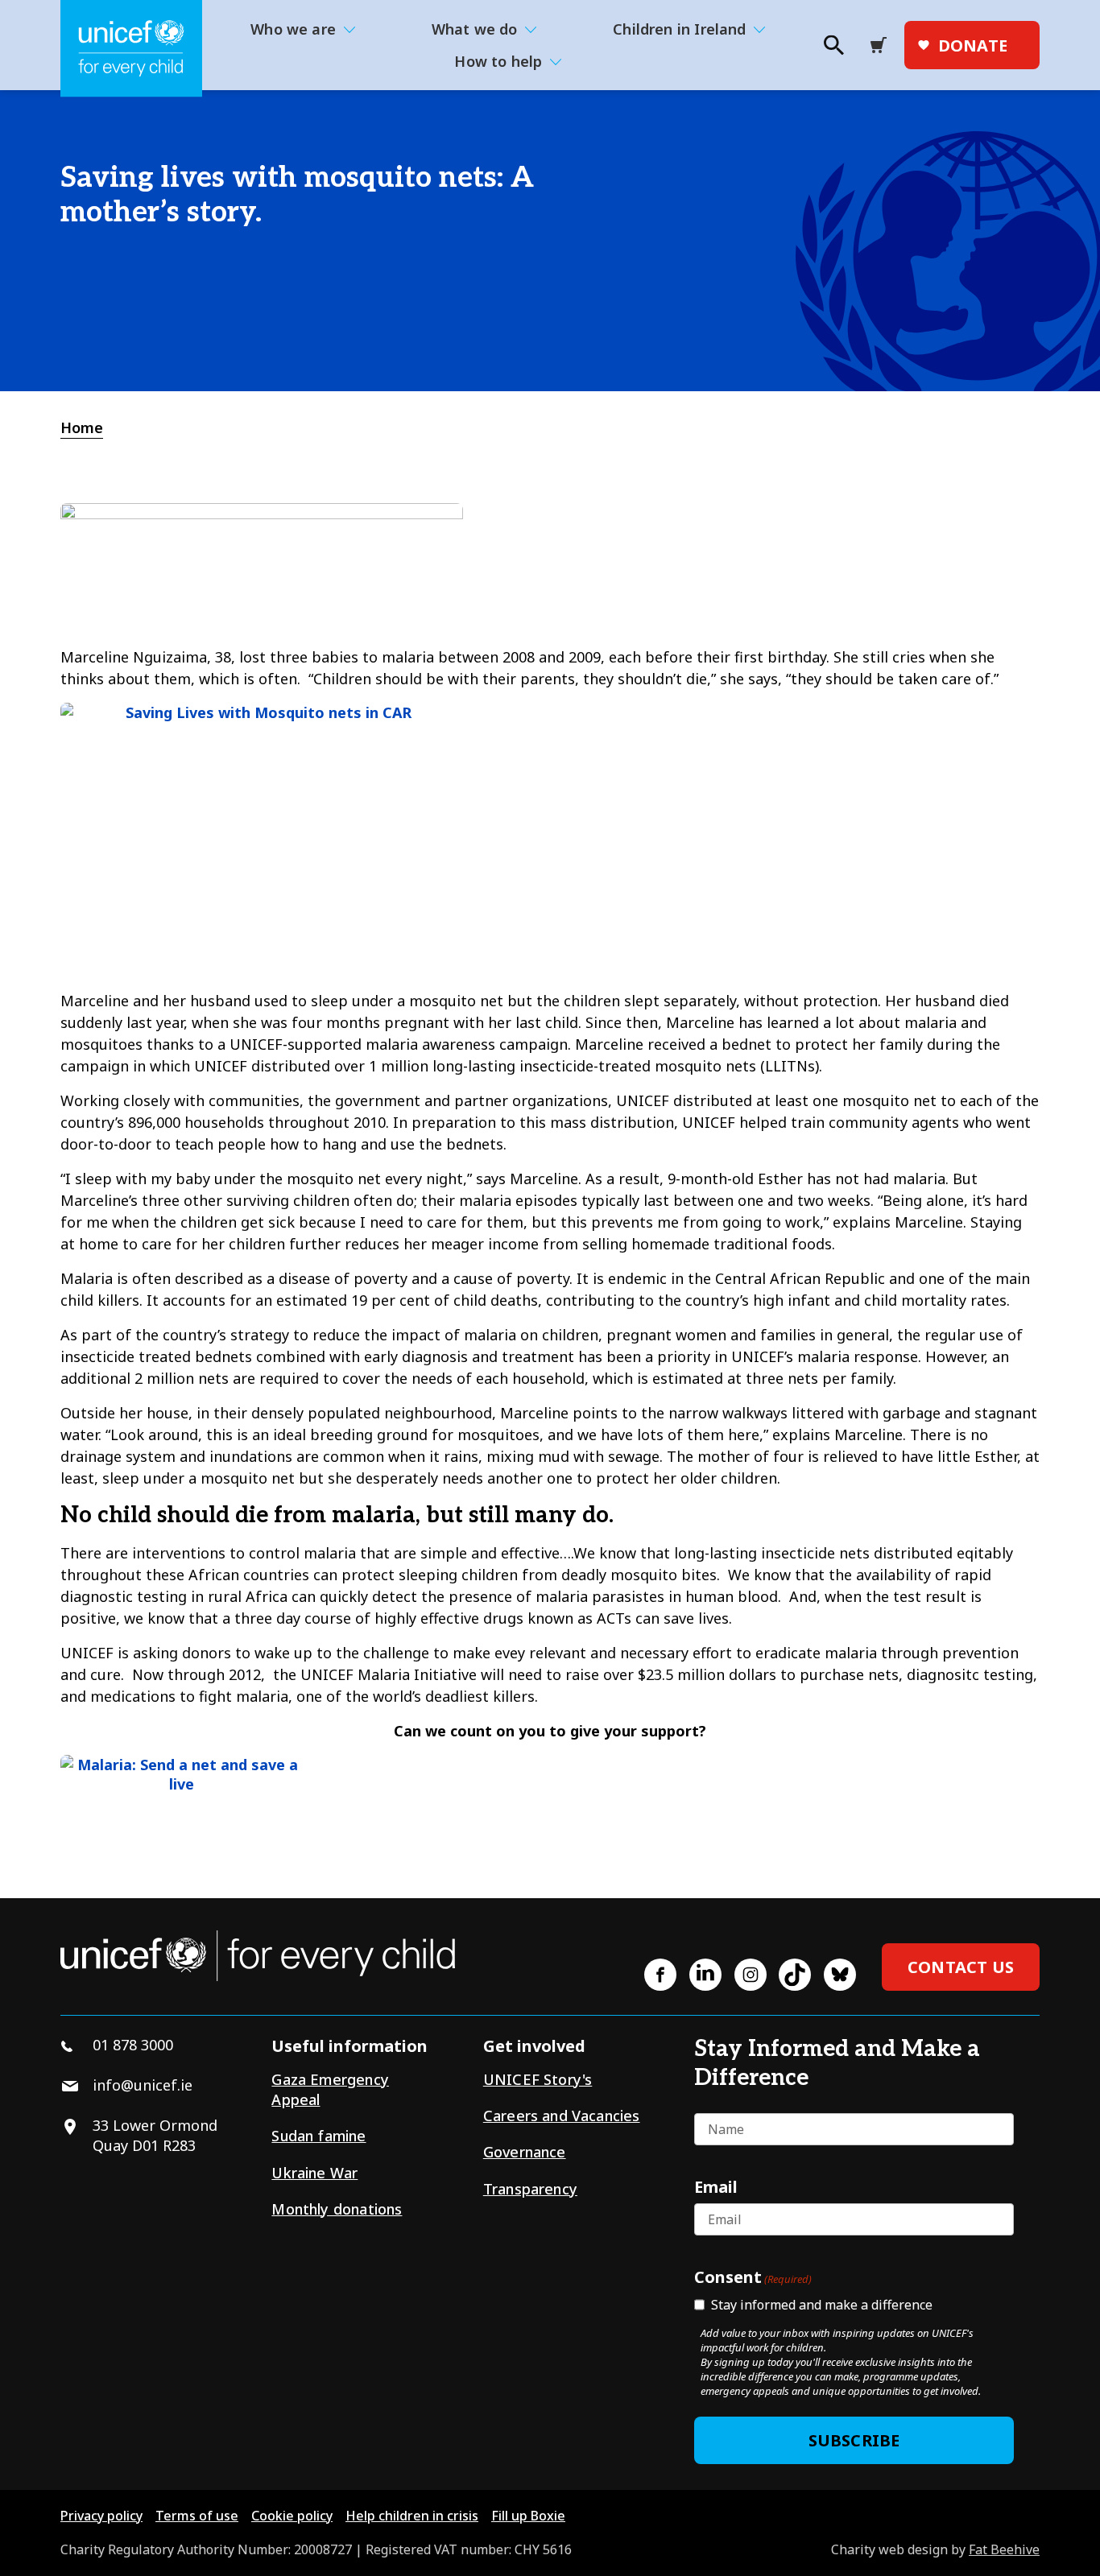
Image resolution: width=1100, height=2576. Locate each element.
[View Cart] (883, 45)
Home (82, 427)
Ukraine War (314, 2173)
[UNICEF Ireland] (131, 49)
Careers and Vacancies (562, 2116)
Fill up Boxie (528, 2516)
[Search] (833, 50)
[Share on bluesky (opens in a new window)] (840, 1975)
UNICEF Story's (538, 2079)
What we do (475, 29)
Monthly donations (337, 2209)
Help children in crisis (412, 2516)
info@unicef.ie (143, 2085)
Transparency (530, 2189)
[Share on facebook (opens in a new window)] (660, 1975)
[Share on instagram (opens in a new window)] (751, 1975)
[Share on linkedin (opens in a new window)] (705, 1975)
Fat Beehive (1004, 2549)
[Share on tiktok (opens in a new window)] (795, 1975)
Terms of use (197, 2516)
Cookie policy (292, 2516)
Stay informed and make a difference (822, 2305)
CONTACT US (961, 1967)
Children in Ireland (679, 29)
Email (716, 2186)
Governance (525, 2152)
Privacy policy (101, 2516)
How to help (498, 61)
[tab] (90, 428)
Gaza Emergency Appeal (330, 2089)
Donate (973, 45)
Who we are (293, 29)
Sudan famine (318, 2136)
